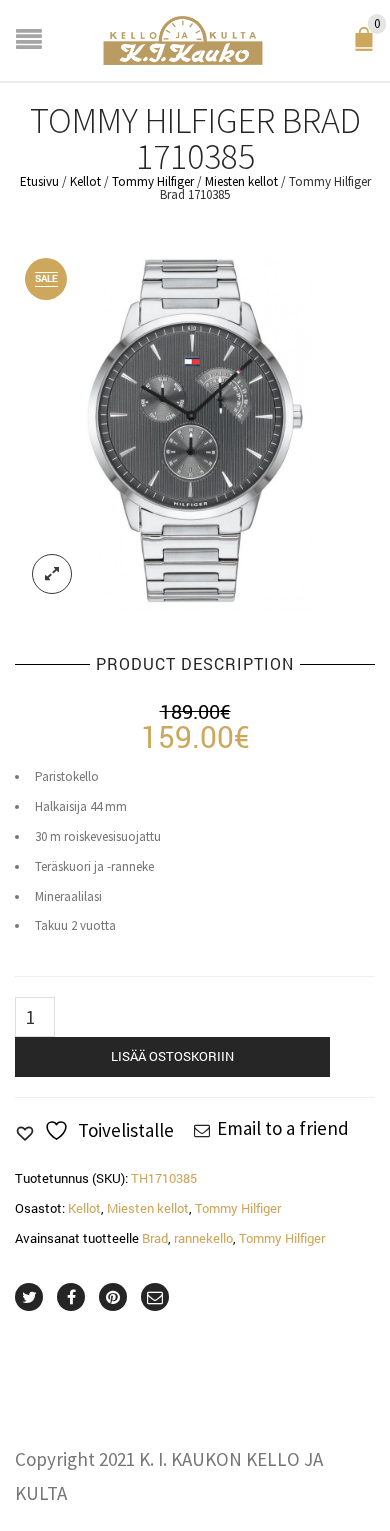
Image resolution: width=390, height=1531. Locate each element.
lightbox (52, 574)
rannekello (203, 1238)
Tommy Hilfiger (153, 181)
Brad (155, 1238)
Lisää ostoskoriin (172, 1056)
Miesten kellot (241, 181)
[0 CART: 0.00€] (368, 46)
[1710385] (195, 429)
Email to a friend (283, 1128)
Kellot (85, 181)
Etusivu (39, 181)
